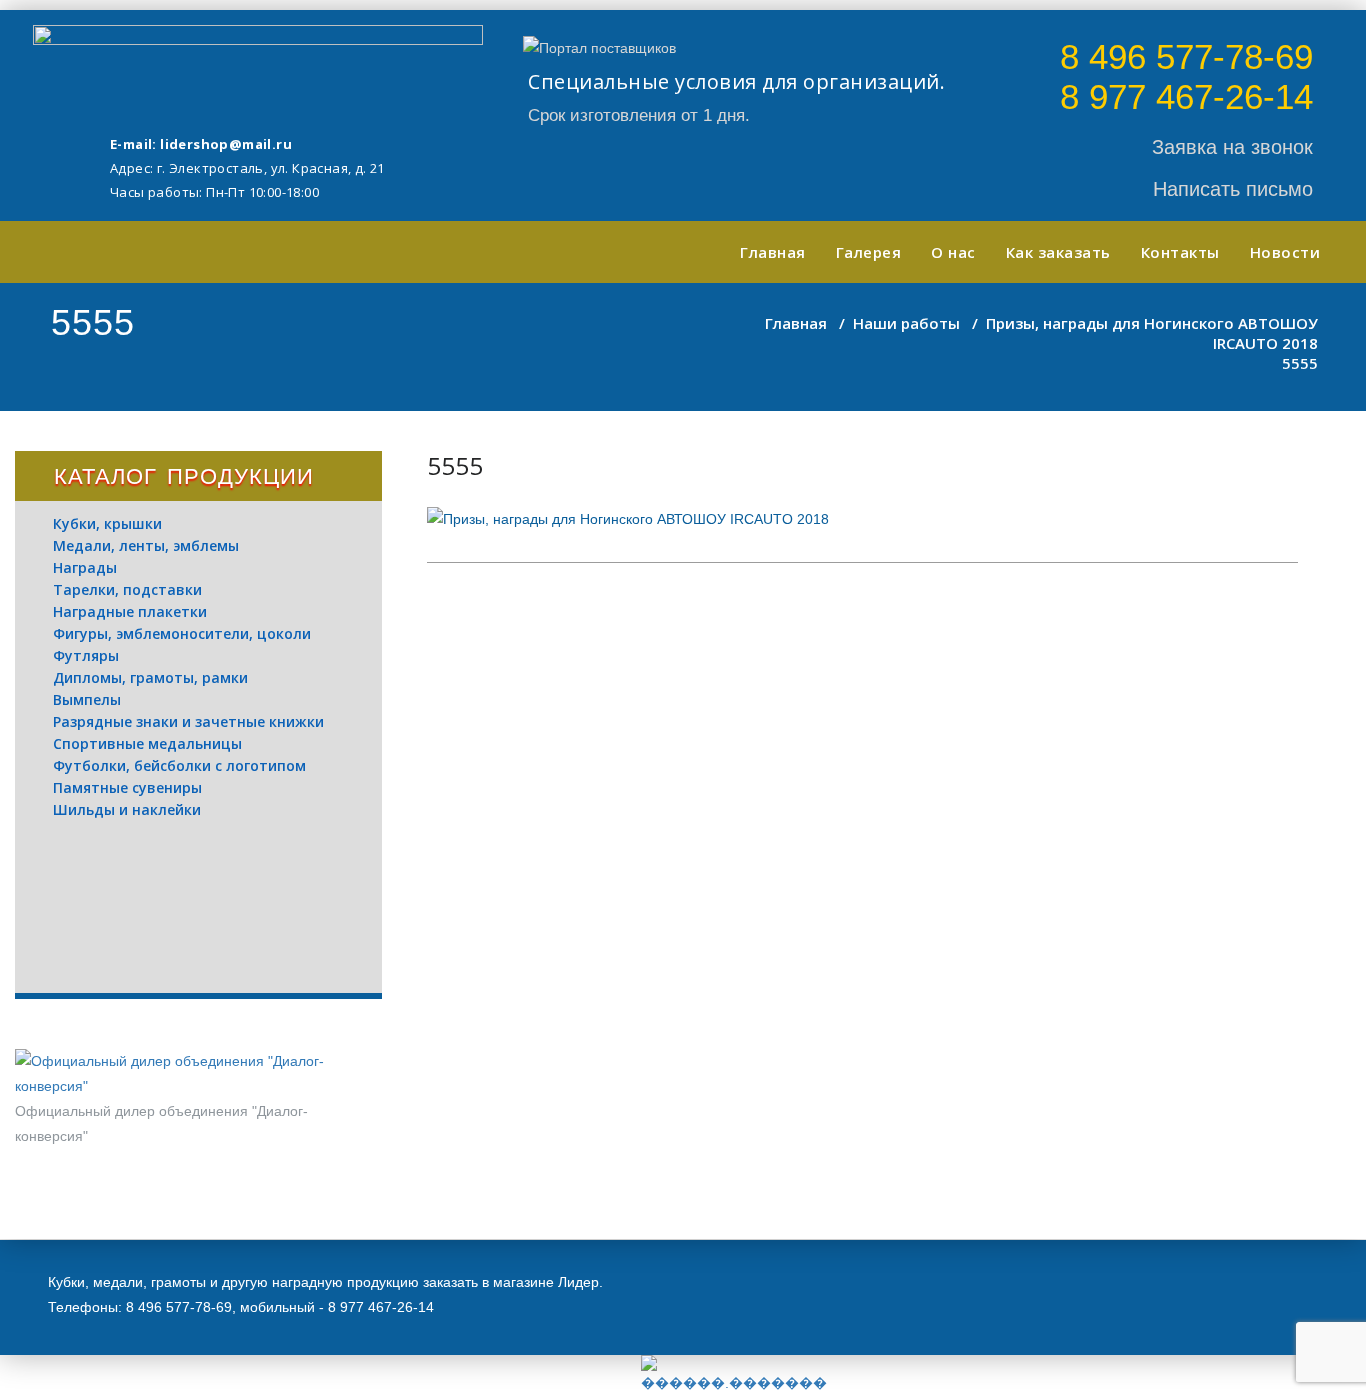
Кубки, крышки (107, 523)
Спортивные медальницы (147, 743)
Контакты (1180, 252)
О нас (953, 252)
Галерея (869, 252)
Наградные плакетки (130, 611)
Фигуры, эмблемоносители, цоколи (182, 633)
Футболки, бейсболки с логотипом (179, 765)
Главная (773, 252)
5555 (455, 465)
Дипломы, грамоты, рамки (150, 677)
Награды (85, 567)
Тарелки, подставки (127, 589)
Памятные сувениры (127, 787)
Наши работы (906, 323)
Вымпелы (87, 699)
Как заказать (1058, 252)
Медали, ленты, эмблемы (146, 545)
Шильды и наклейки (127, 809)
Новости (1285, 252)
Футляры (86, 655)
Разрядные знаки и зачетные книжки (188, 721)
